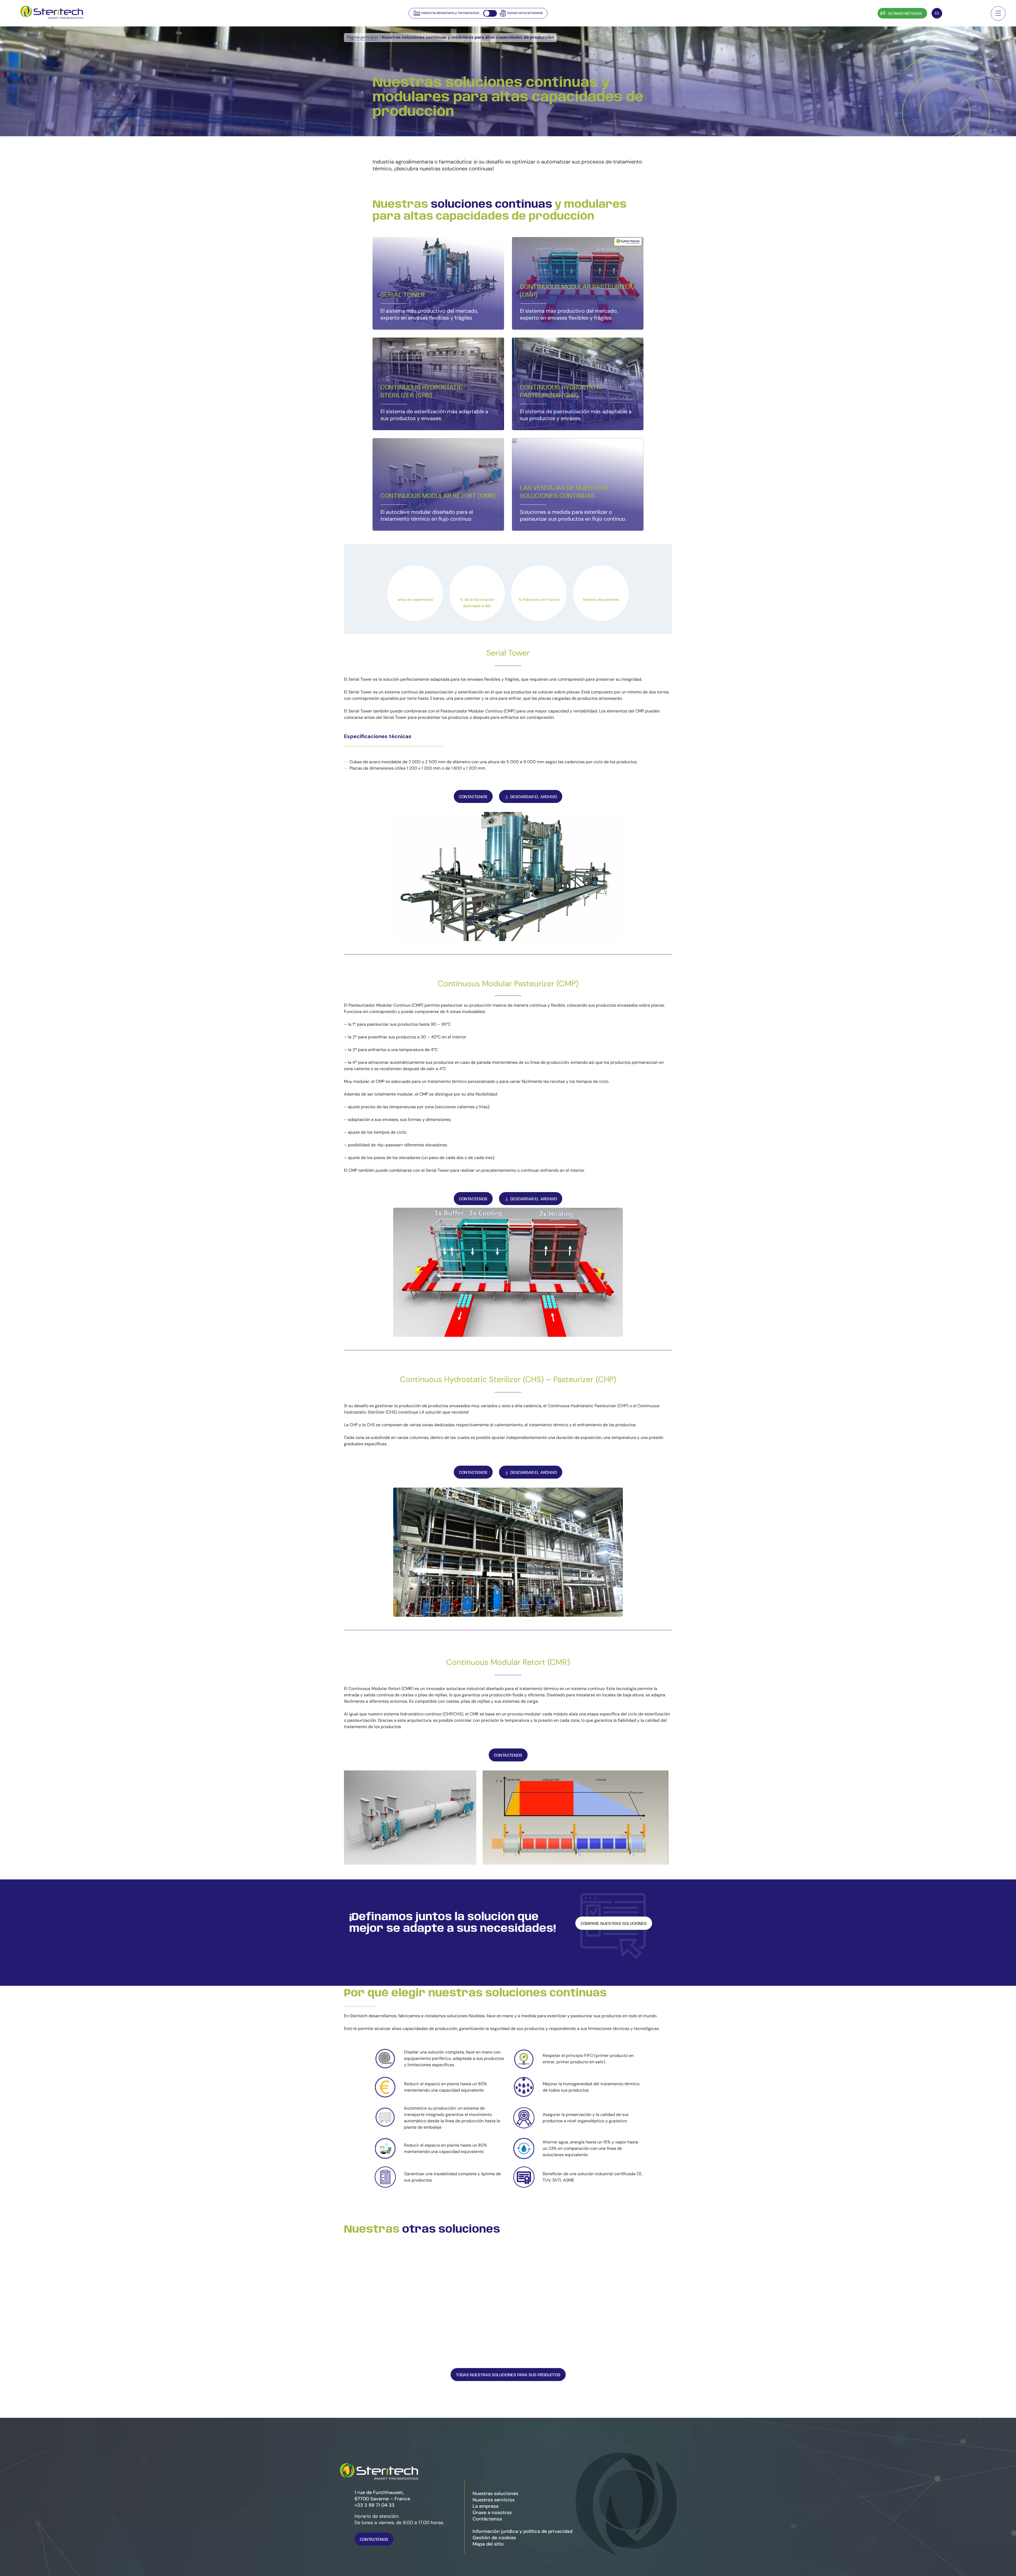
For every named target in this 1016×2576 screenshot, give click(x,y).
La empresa (486, 2506)
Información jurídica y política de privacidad (522, 2531)
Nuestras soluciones (495, 2493)
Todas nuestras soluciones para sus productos (508, 2375)
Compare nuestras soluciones (614, 1924)
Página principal (362, 37)
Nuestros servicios (494, 2500)
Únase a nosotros (492, 2513)
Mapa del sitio (488, 2544)
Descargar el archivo (534, 797)
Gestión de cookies (494, 2538)
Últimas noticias (905, 14)
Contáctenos (965, 14)
